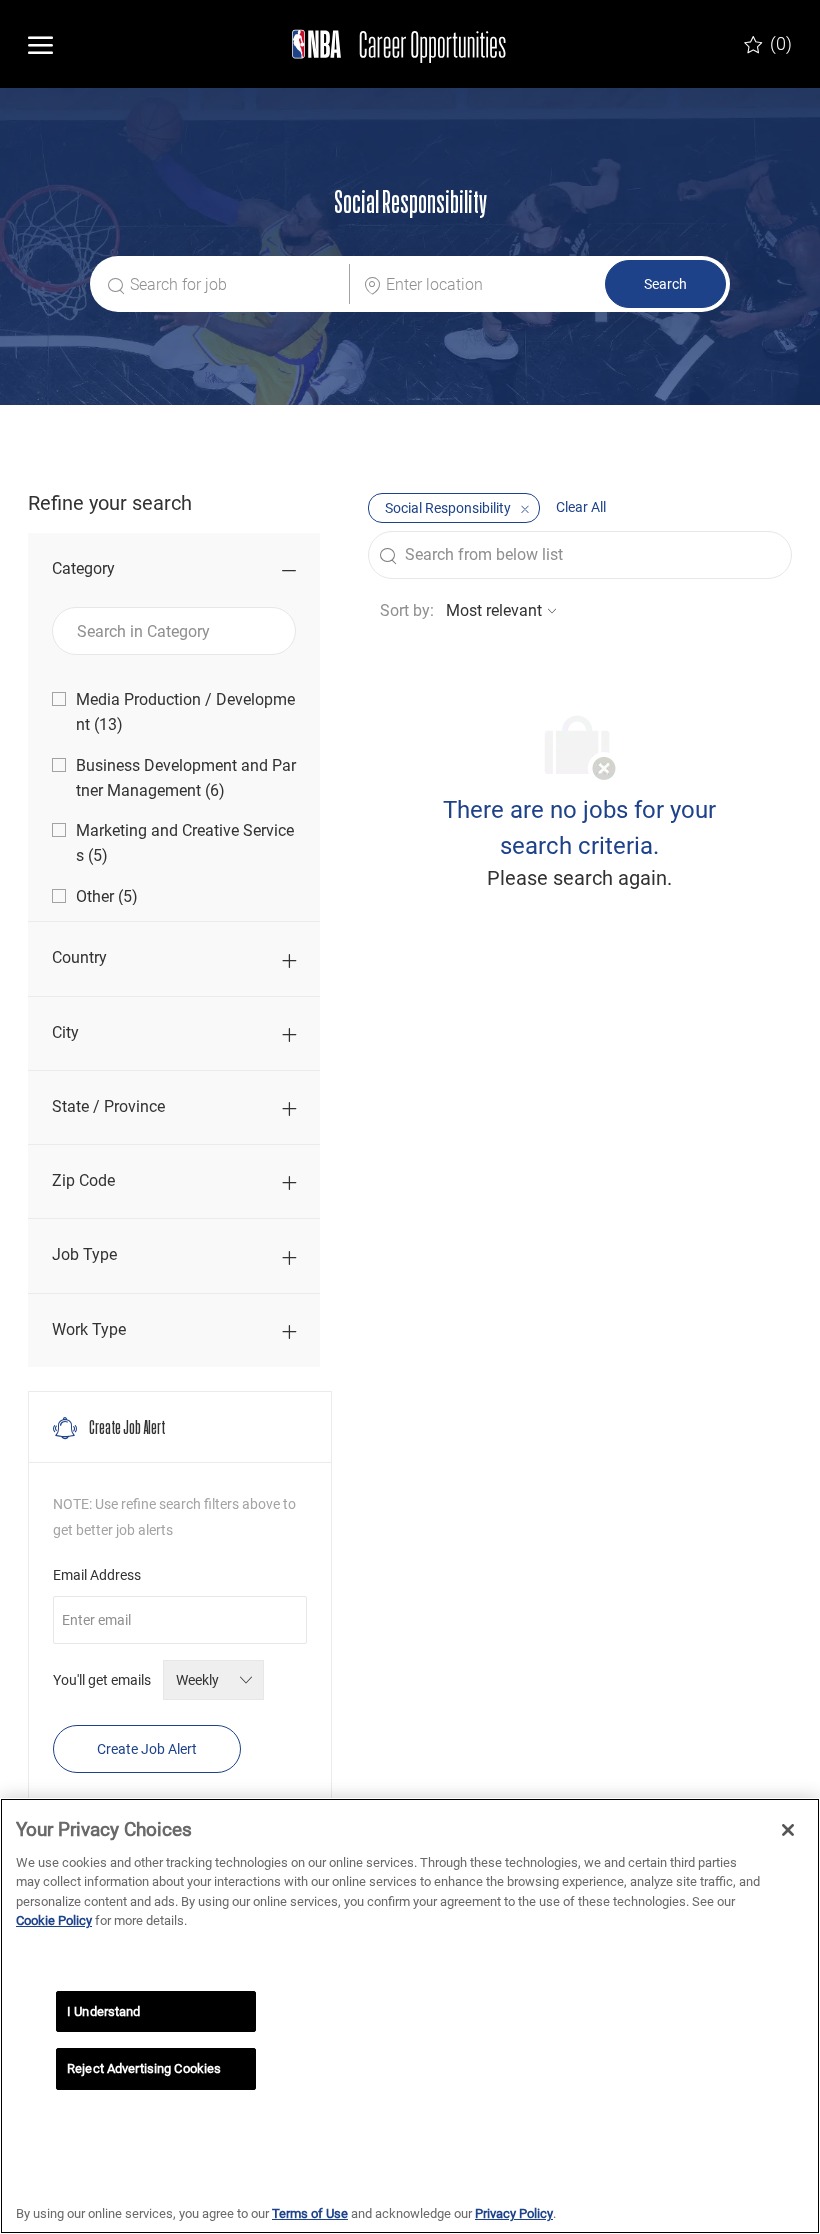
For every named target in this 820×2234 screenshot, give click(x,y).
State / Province (108, 1106)
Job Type (84, 1254)
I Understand (104, 2011)
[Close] (788, 1830)
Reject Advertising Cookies (144, 2068)
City (65, 1032)
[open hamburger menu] (40, 44)
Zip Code (83, 1180)
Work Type (89, 1329)
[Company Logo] (391, 44)
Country (79, 957)
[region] (410, 2016)
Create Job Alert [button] (147, 1749)
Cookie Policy (54, 1920)
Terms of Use (310, 2213)
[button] (665, 284)
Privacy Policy (514, 2213)
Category (83, 568)
